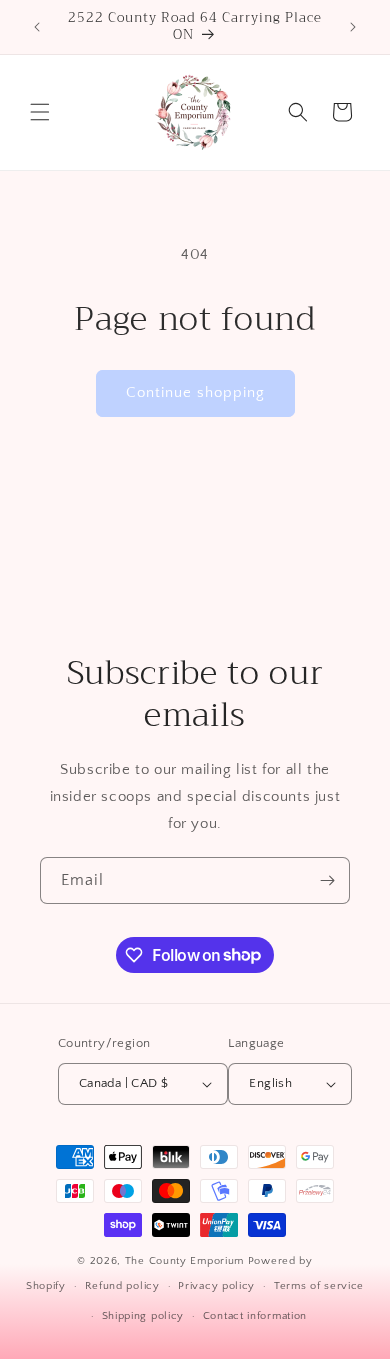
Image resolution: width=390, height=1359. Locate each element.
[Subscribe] (327, 880)
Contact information (255, 1316)
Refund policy (122, 1286)
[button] (40, 112)
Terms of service (319, 1286)
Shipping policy (143, 1316)
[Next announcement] (353, 27)
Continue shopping (195, 392)
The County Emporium (186, 1261)
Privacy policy (216, 1286)
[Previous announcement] (37, 27)
